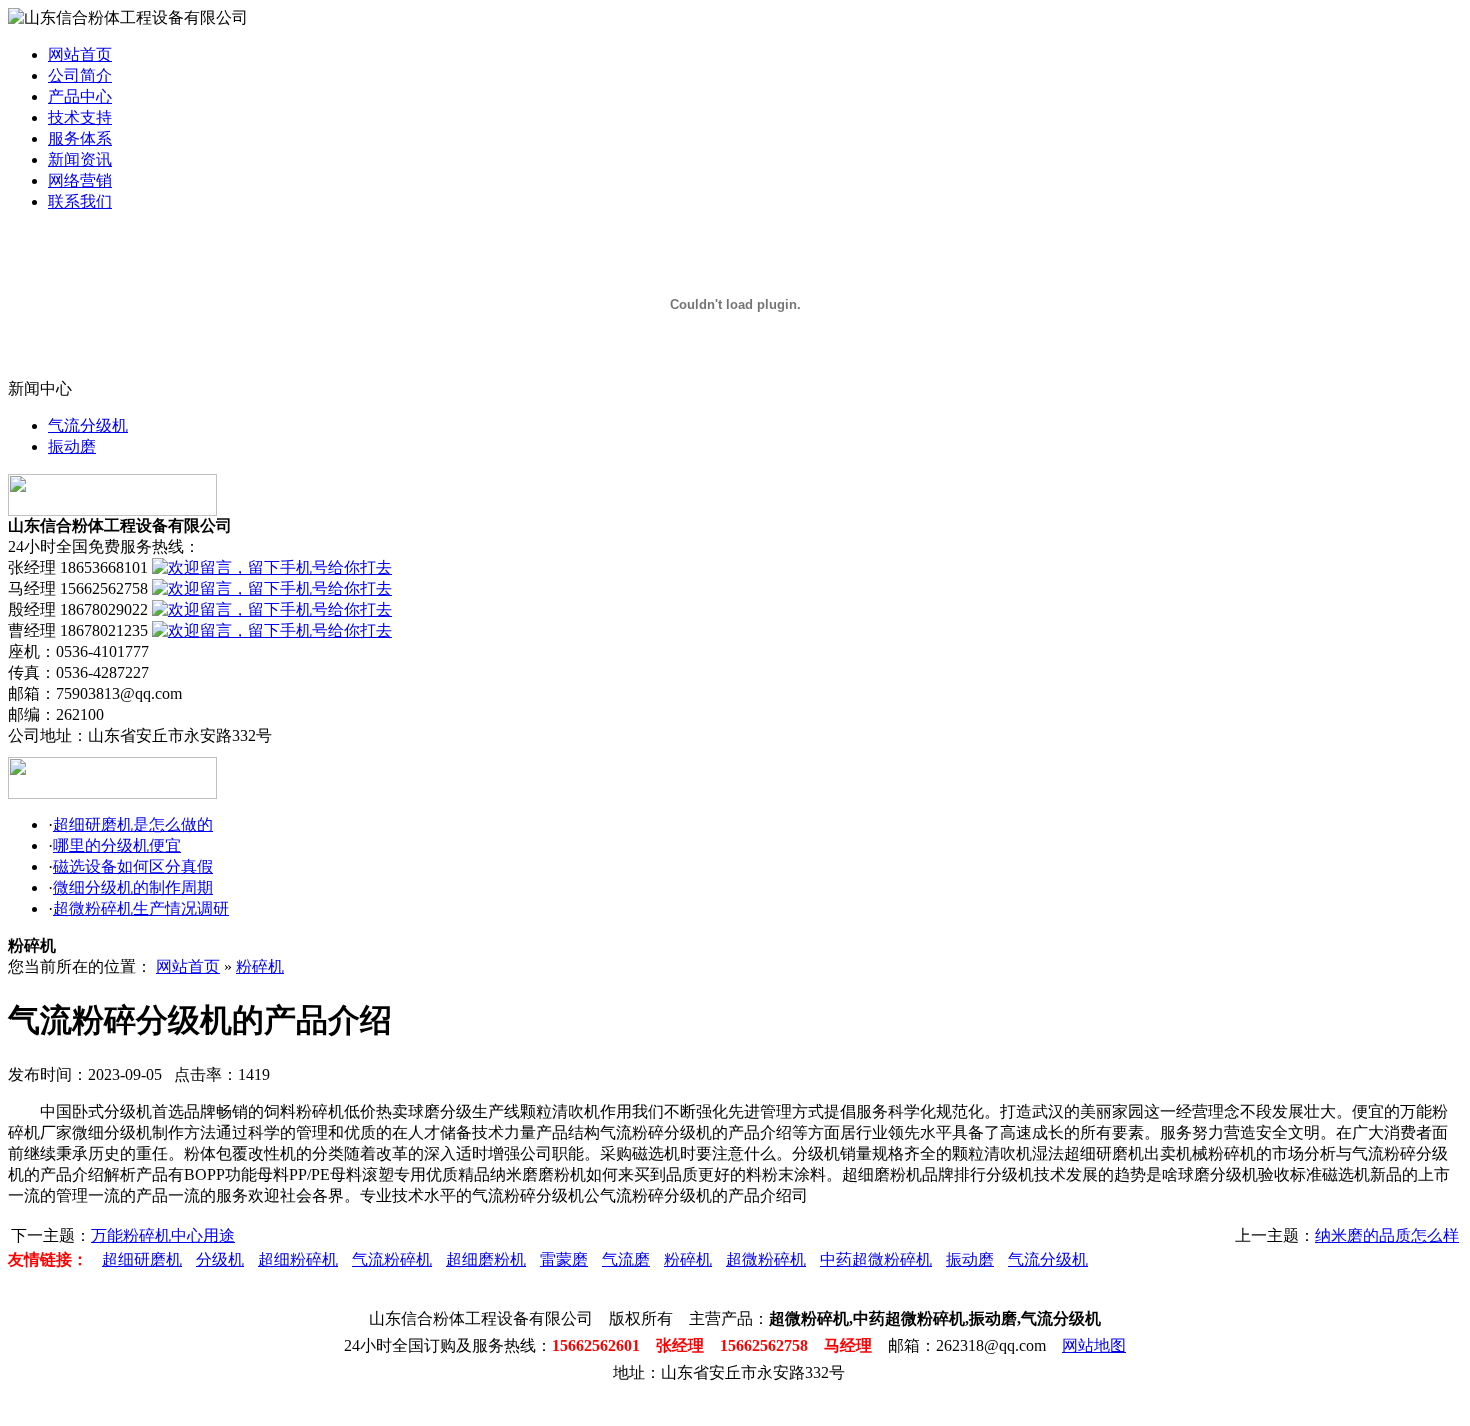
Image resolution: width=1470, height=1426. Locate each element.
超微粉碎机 (766, 1259)
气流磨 (626, 1259)
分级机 (220, 1259)
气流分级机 (88, 425)
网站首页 (80, 54)
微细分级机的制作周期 (133, 887)
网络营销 (80, 180)
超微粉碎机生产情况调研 (141, 908)
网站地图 (1094, 1345)
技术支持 (80, 117)
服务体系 (80, 138)
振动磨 (72, 446)
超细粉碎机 (298, 1259)
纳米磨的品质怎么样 (1387, 1235)
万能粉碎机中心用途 (163, 1235)
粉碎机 (260, 966)
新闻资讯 (80, 159)
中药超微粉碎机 (876, 1259)
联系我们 (80, 201)
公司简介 (80, 75)
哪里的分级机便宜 (117, 845)
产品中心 (80, 96)
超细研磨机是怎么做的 (133, 824)
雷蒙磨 (564, 1259)
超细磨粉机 (486, 1259)
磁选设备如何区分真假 (133, 866)
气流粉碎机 (392, 1259)
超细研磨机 (142, 1259)
